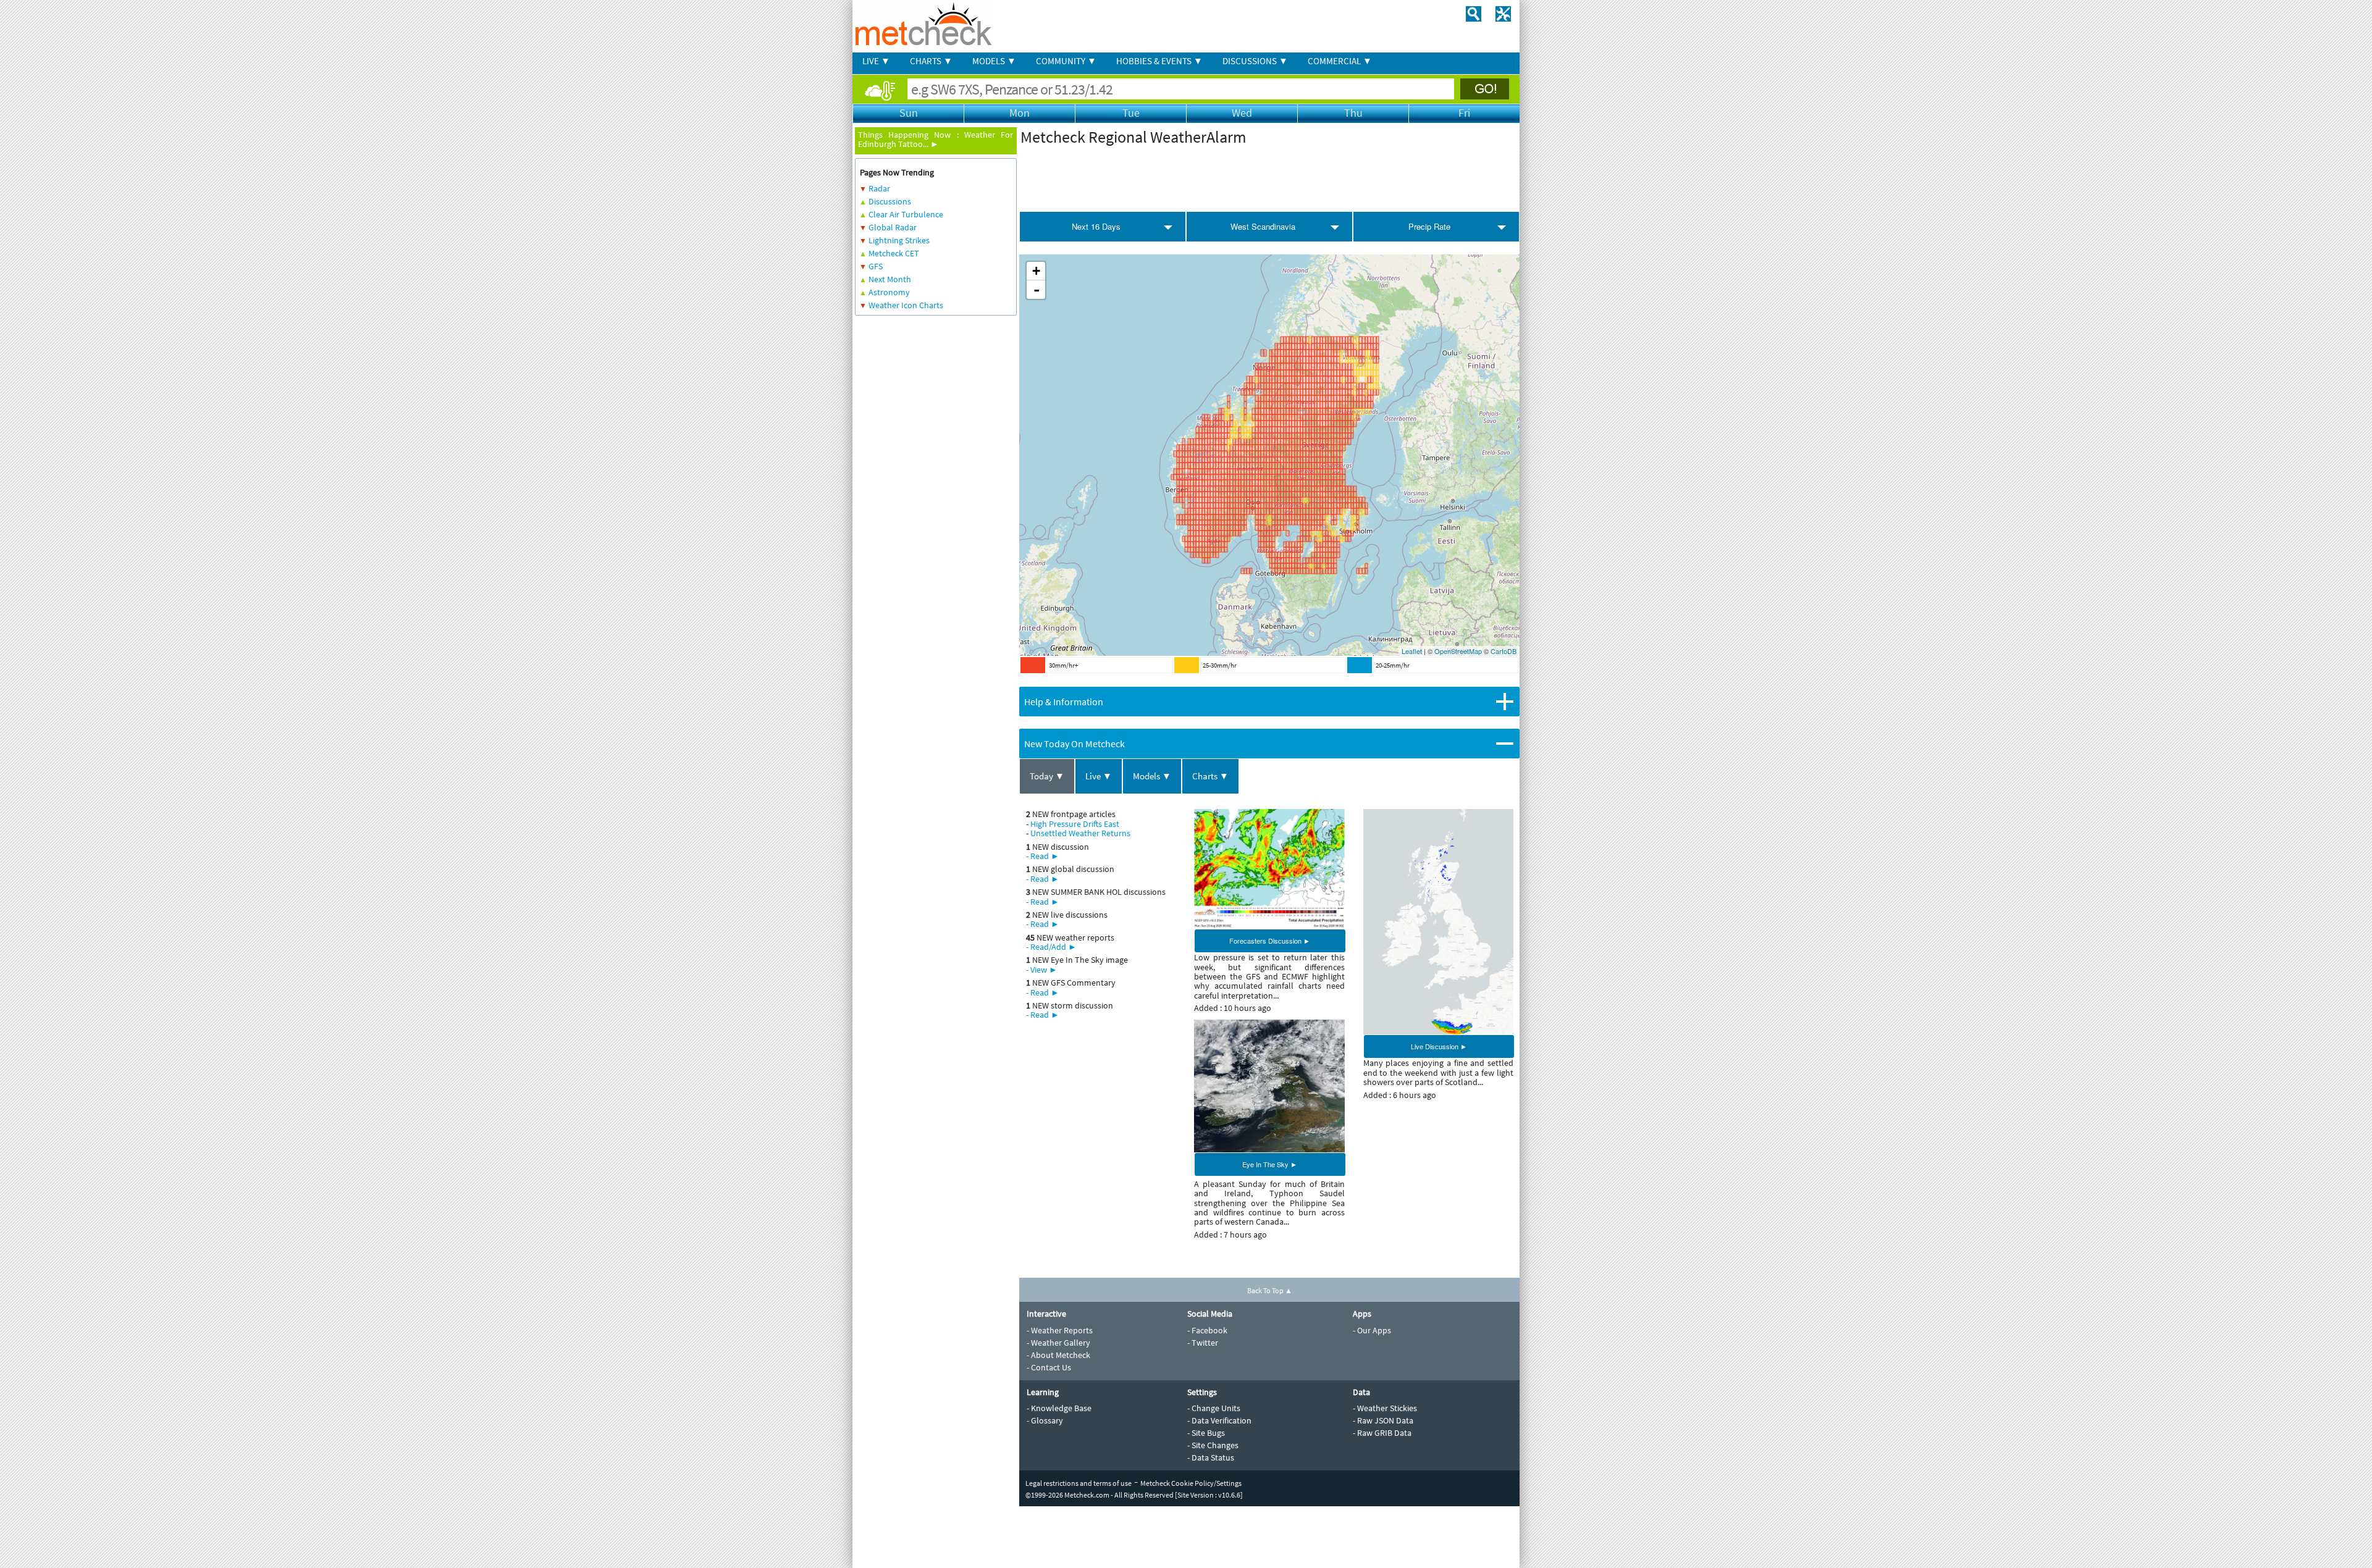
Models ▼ (1152, 776)
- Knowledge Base (1059, 1408)
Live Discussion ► (1439, 1046)
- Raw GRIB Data (1382, 1433)
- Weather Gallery (1058, 1343)
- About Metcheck (1058, 1355)
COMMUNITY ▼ (1066, 61)
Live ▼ (1099, 776)
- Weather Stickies (1385, 1408)
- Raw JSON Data (1383, 1420)
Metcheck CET (894, 253)
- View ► (1042, 970)
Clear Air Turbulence (906, 214)
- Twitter (1203, 1343)
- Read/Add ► (1051, 947)
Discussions (890, 201)
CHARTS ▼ (931, 61)
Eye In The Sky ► (1270, 1164)
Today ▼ (1047, 776)
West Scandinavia (1263, 226)
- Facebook (1207, 1330)
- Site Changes (1213, 1445)
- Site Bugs (1206, 1433)
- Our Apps (1372, 1330)
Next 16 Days (1096, 226)
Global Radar (893, 227)
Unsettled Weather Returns (1080, 833)
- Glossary (1045, 1420)
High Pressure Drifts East (1075, 824)
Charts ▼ (1210, 776)
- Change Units (1214, 1408)
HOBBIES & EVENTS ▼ (1159, 61)
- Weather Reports (1060, 1330)
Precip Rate (1429, 226)
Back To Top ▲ (1270, 1290)
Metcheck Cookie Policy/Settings (1191, 1483)
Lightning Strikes (899, 240)
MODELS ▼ (994, 61)
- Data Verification (1219, 1420)
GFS (876, 266)
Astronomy (889, 292)
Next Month (890, 279)
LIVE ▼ (876, 61)
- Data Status (1211, 1457)
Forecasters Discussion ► (1270, 941)
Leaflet (1412, 651)
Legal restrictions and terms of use (1079, 1483)
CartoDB (1504, 651)
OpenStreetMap (1458, 651)
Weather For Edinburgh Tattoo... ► (936, 139)
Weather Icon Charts (906, 305)
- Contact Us (1049, 1367)
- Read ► (1043, 856)
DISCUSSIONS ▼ (1255, 61)
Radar (879, 188)
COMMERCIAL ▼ (1340, 61)
